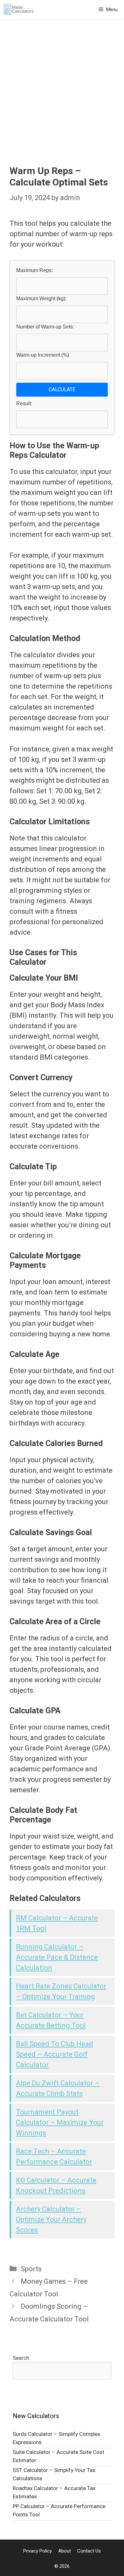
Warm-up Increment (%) (43, 355)
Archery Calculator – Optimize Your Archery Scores (51, 2219)
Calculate (62, 389)
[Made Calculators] (19, 10)
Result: (24, 403)
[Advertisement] (62, 84)
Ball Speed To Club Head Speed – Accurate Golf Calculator (55, 2054)
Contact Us (89, 2551)
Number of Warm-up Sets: (45, 327)
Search (21, 2358)
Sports (31, 2269)
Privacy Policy (38, 2551)
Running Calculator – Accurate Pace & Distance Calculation (57, 1957)
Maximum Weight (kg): (41, 298)
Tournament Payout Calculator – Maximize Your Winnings (60, 2122)
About (65, 2551)
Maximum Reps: (34, 270)
